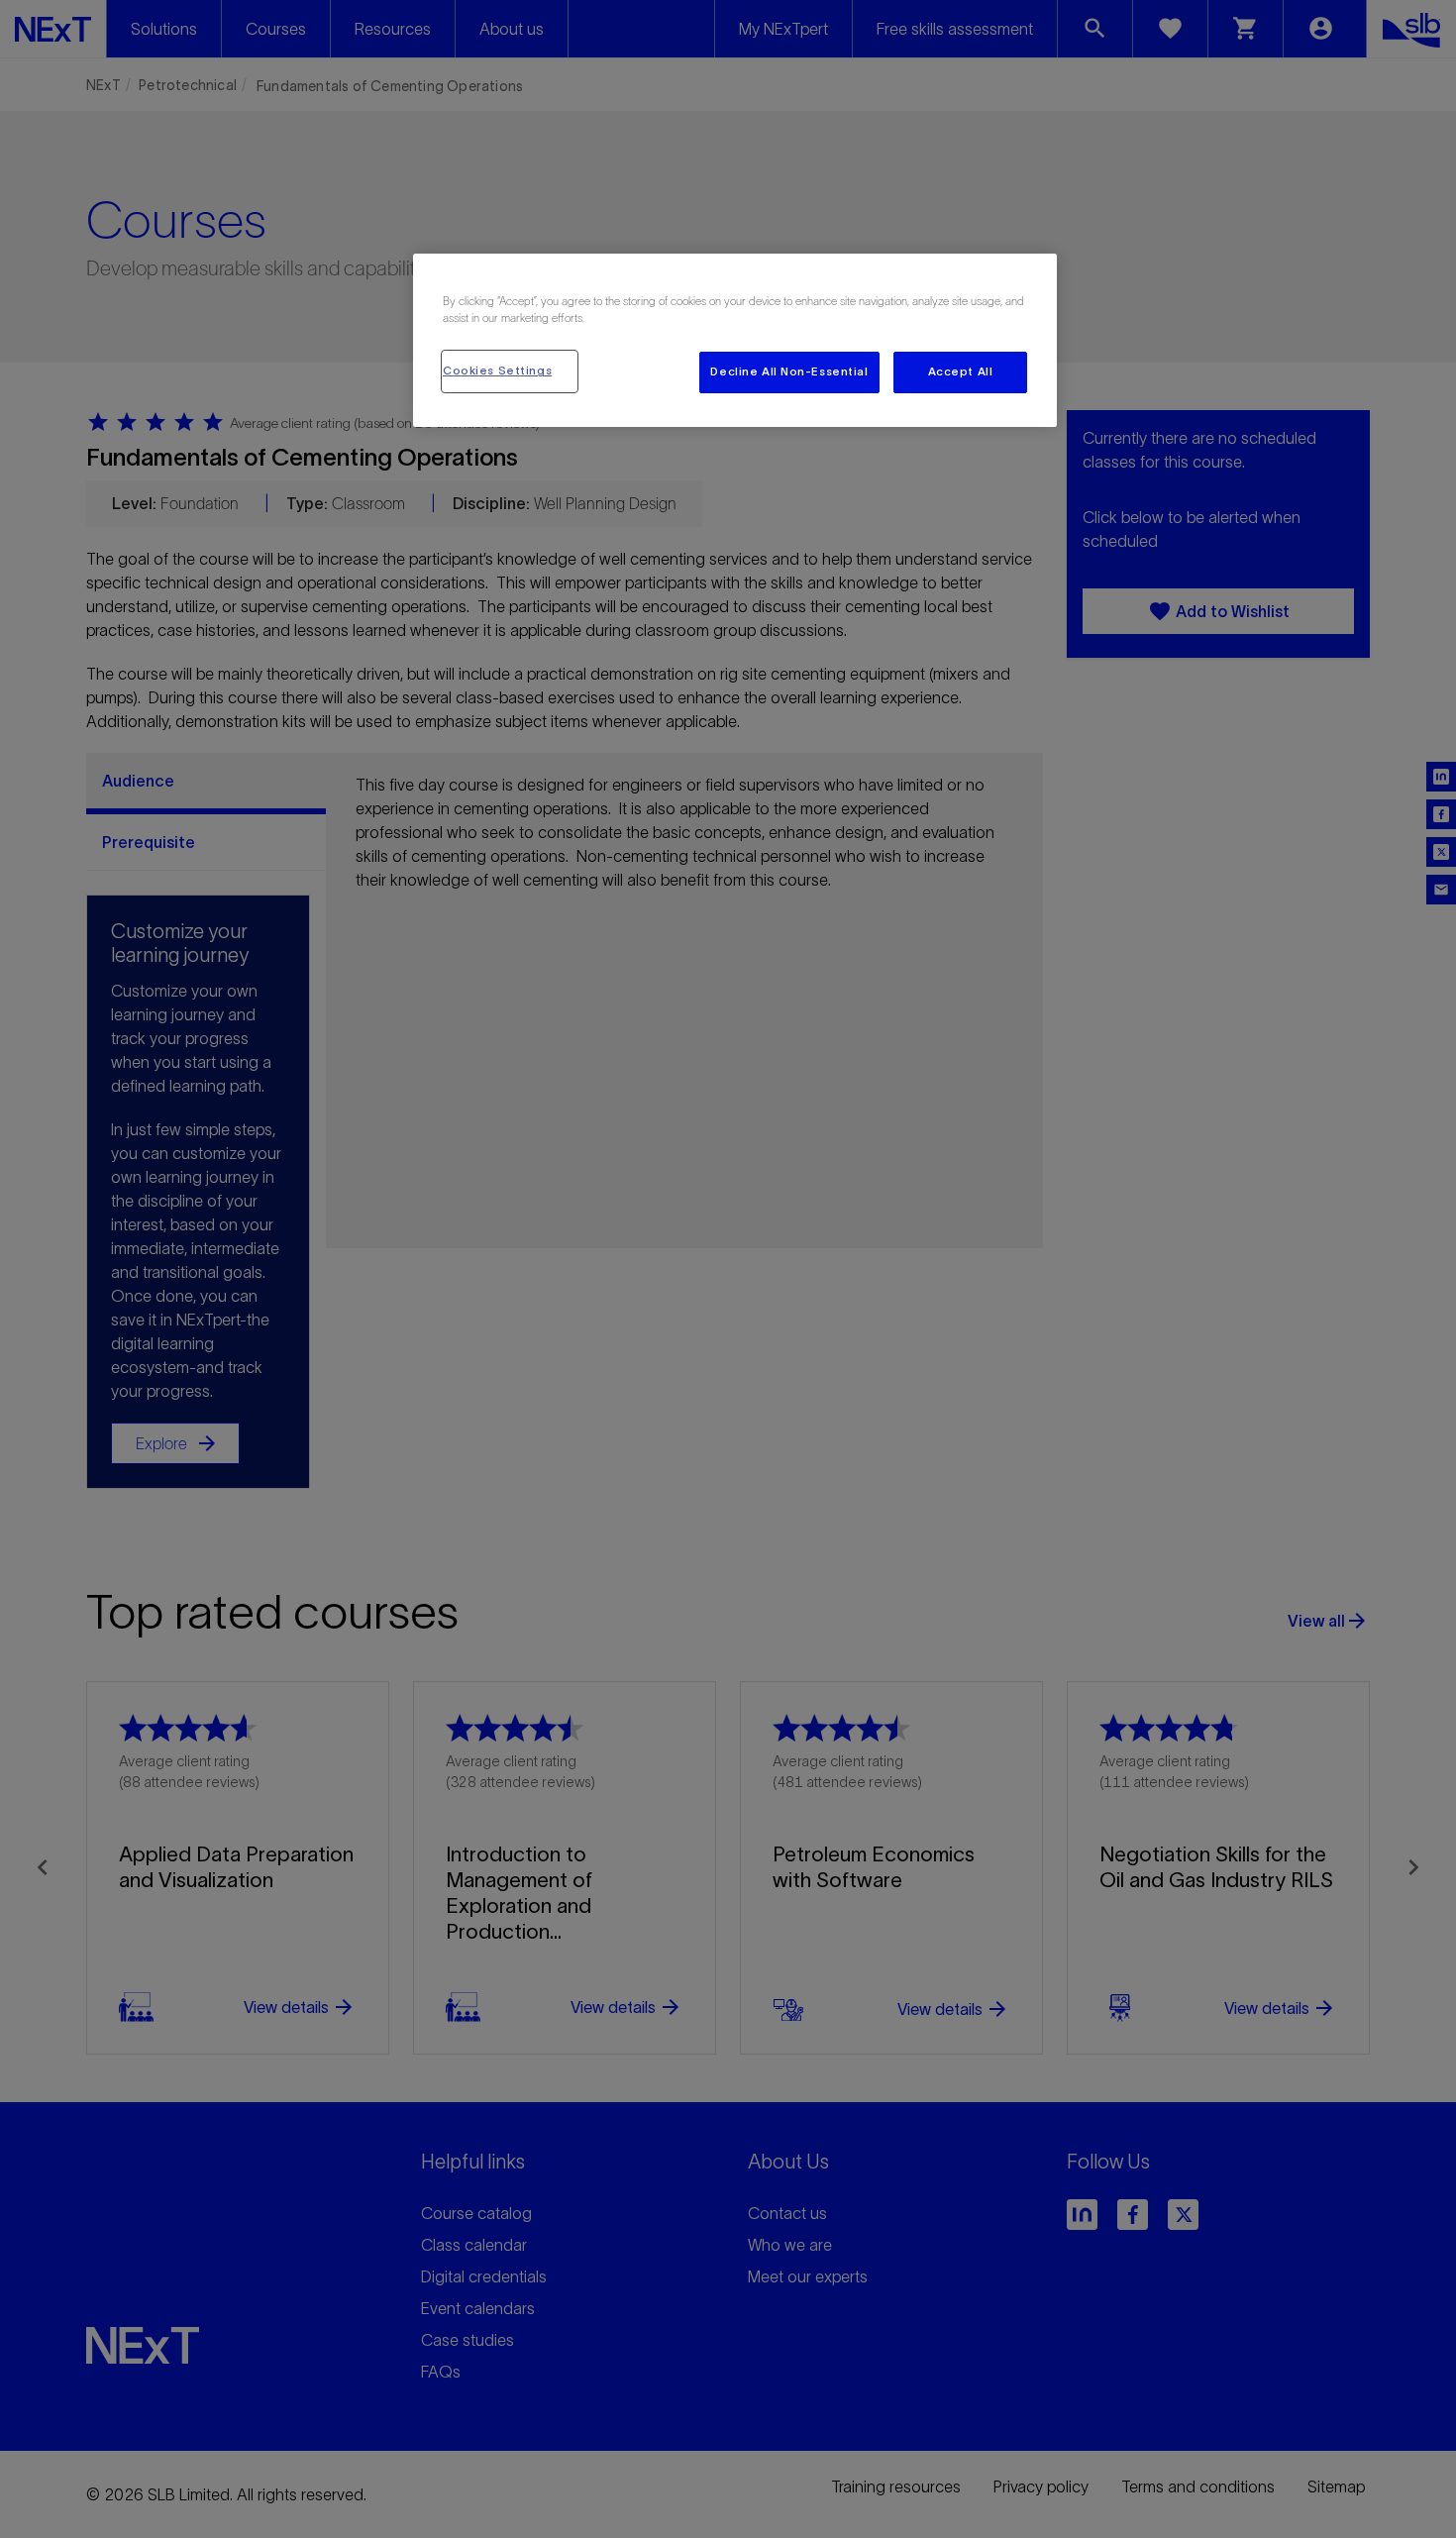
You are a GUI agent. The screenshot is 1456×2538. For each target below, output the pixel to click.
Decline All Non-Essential (789, 371)
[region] (735, 340)
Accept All (961, 371)
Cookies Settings (497, 370)
